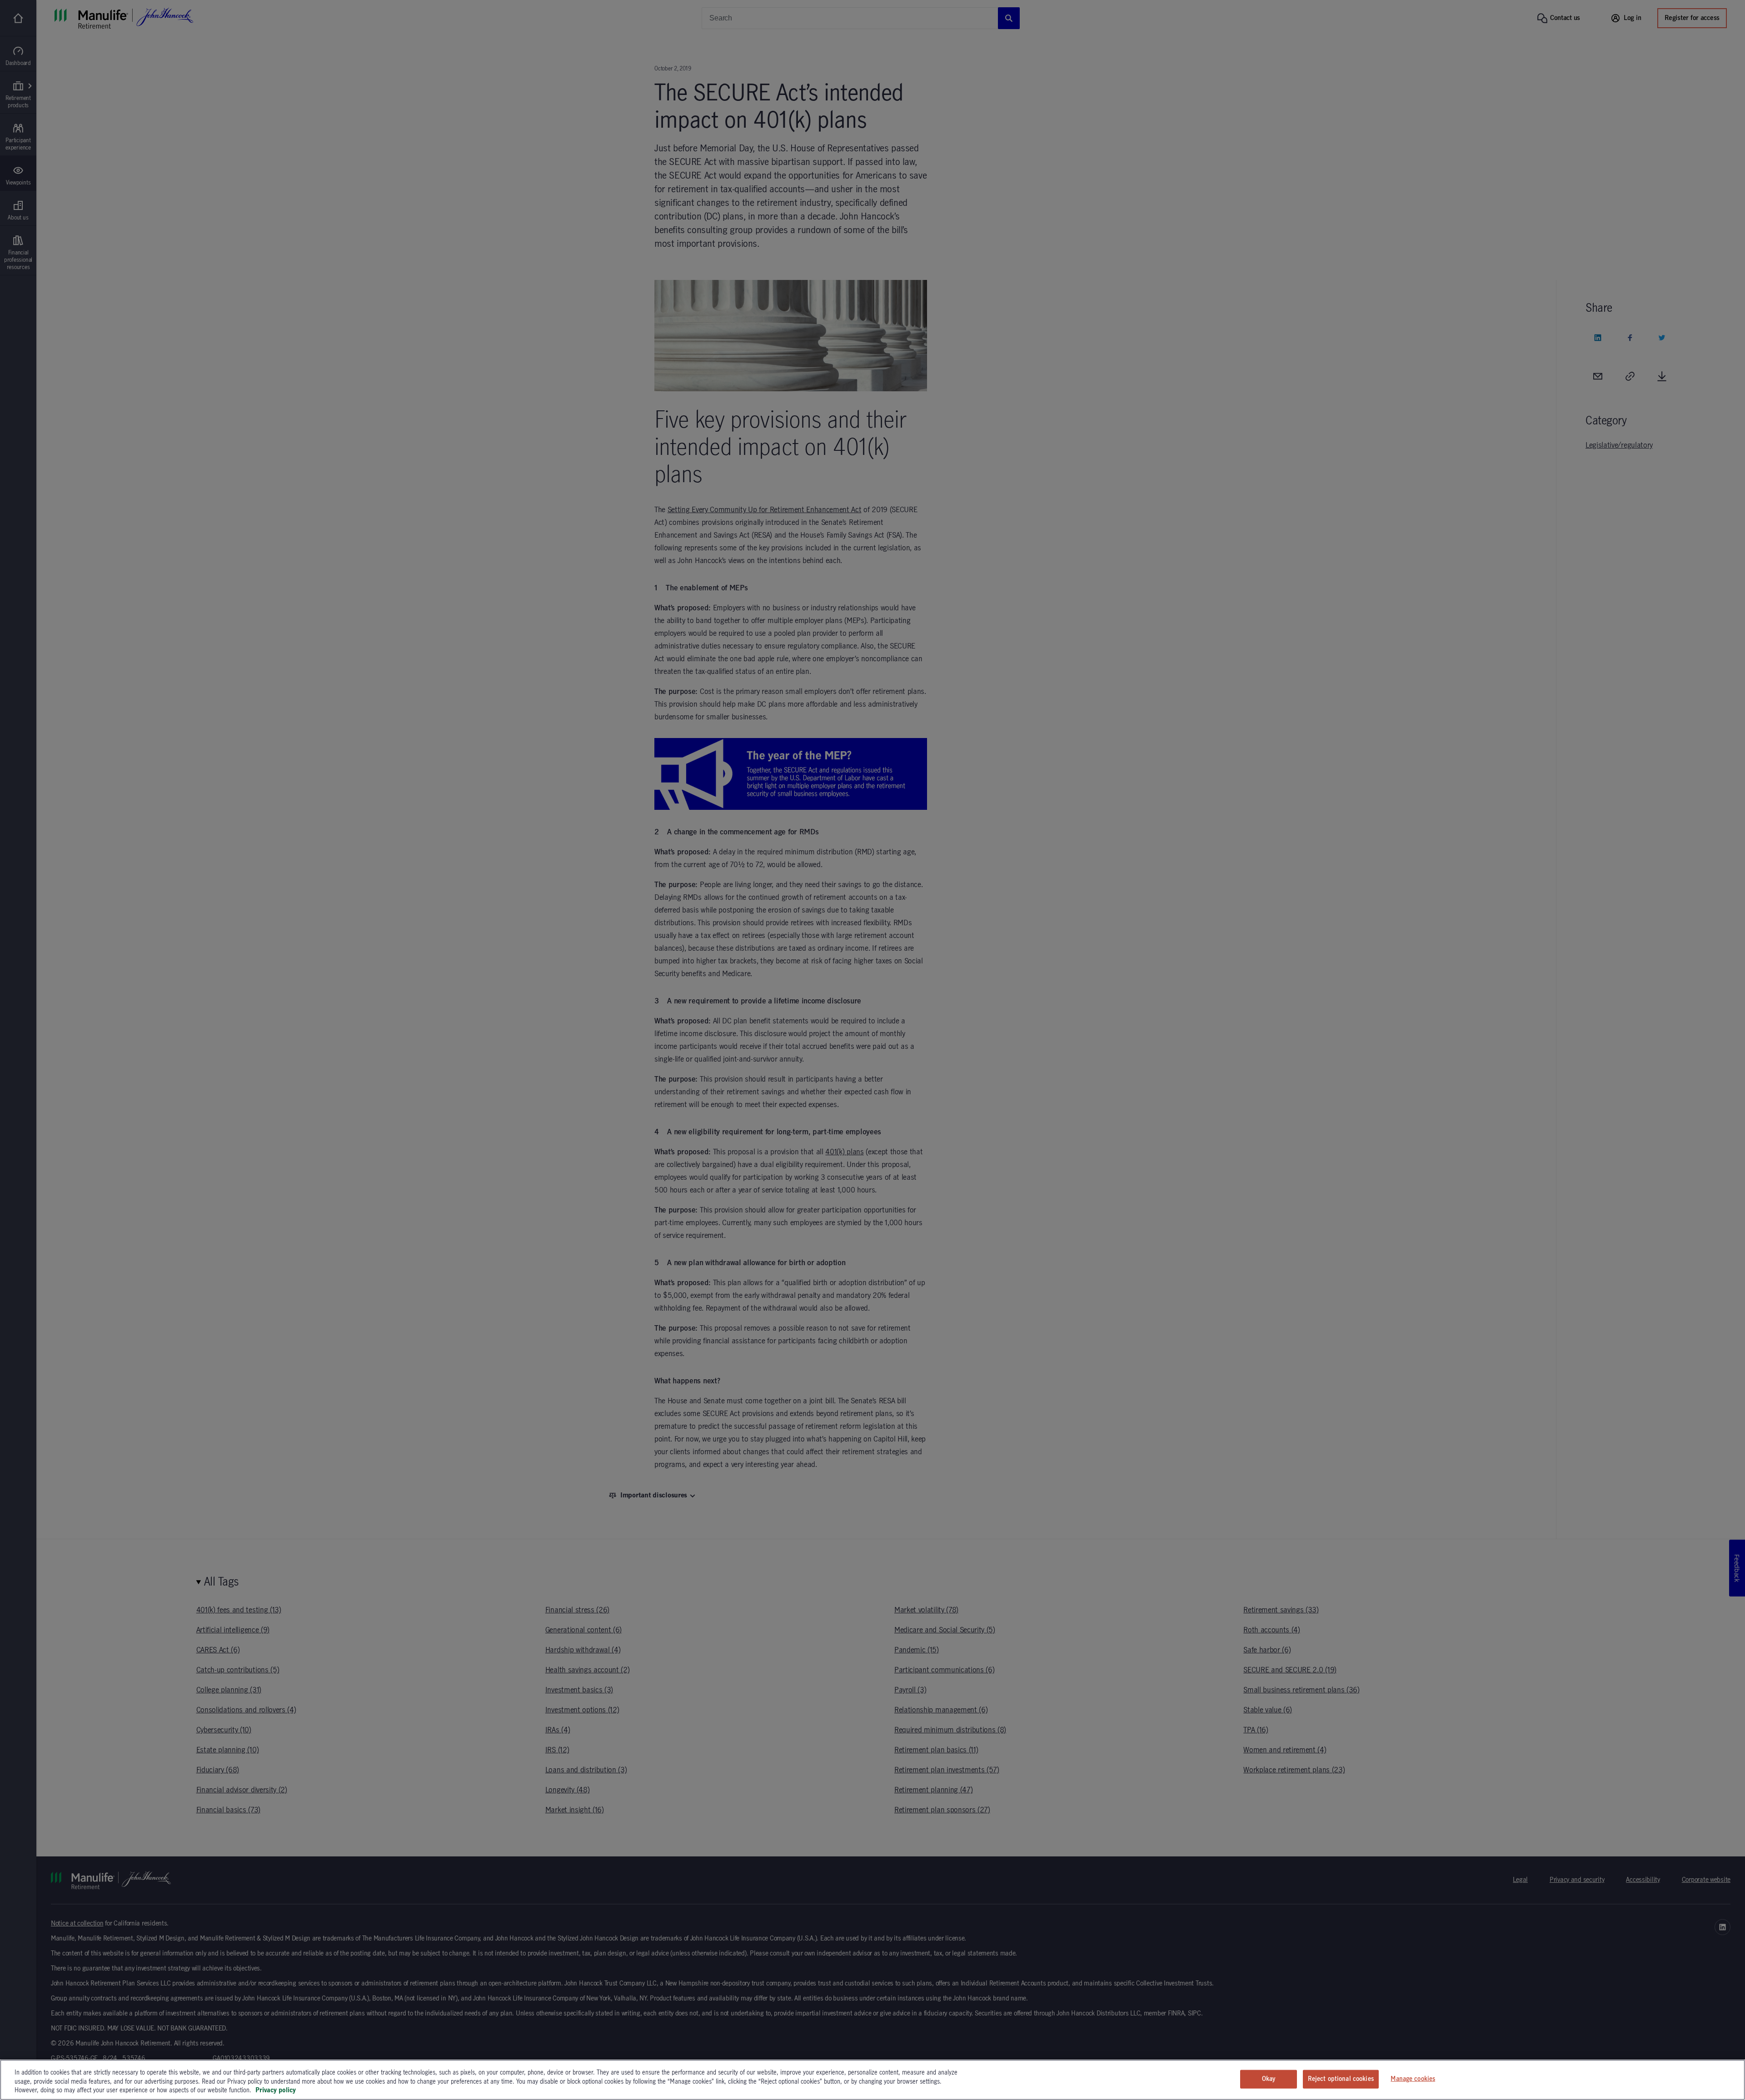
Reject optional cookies (1341, 2079)
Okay (1269, 2079)
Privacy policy (276, 2090)
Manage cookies (1413, 2079)
